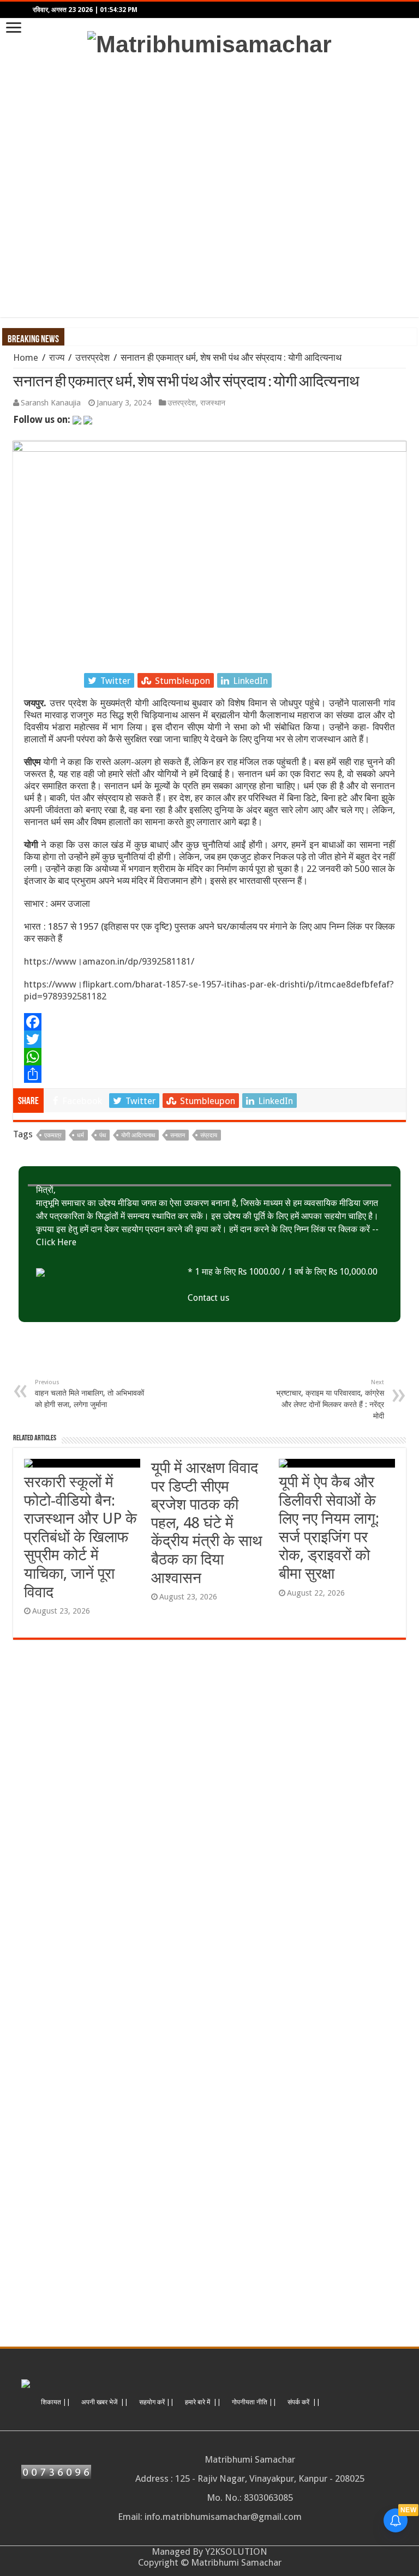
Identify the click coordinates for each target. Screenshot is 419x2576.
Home (26, 357)
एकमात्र (53, 1135)
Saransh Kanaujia (51, 403)
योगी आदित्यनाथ (138, 1135)
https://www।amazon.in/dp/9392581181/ (109, 961)
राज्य (57, 357)
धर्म (80, 1135)
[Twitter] (209, 1039)
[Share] (209, 1074)
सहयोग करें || (157, 2402)
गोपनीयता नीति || (254, 2402)
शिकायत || (56, 2402)
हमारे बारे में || (203, 2402)
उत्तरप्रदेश (92, 357)
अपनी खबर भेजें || (105, 2402)
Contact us (208, 1298)
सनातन (178, 1135)
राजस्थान (213, 403)
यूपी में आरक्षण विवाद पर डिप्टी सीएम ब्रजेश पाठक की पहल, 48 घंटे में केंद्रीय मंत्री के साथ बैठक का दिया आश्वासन (206, 1523)
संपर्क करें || (304, 2402)
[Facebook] (209, 1022)
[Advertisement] (209, 187)
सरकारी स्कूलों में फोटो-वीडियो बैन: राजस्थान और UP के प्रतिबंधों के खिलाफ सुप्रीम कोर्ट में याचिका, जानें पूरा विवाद (80, 1537)
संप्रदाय (209, 1135)
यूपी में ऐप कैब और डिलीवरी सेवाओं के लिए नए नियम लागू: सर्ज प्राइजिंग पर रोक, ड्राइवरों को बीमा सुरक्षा (329, 1528)
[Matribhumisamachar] (209, 43)
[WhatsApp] (209, 1057)
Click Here (56, 1242)
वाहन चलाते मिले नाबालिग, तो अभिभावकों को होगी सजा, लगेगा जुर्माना (89, 1394)
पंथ (103, 1135)
